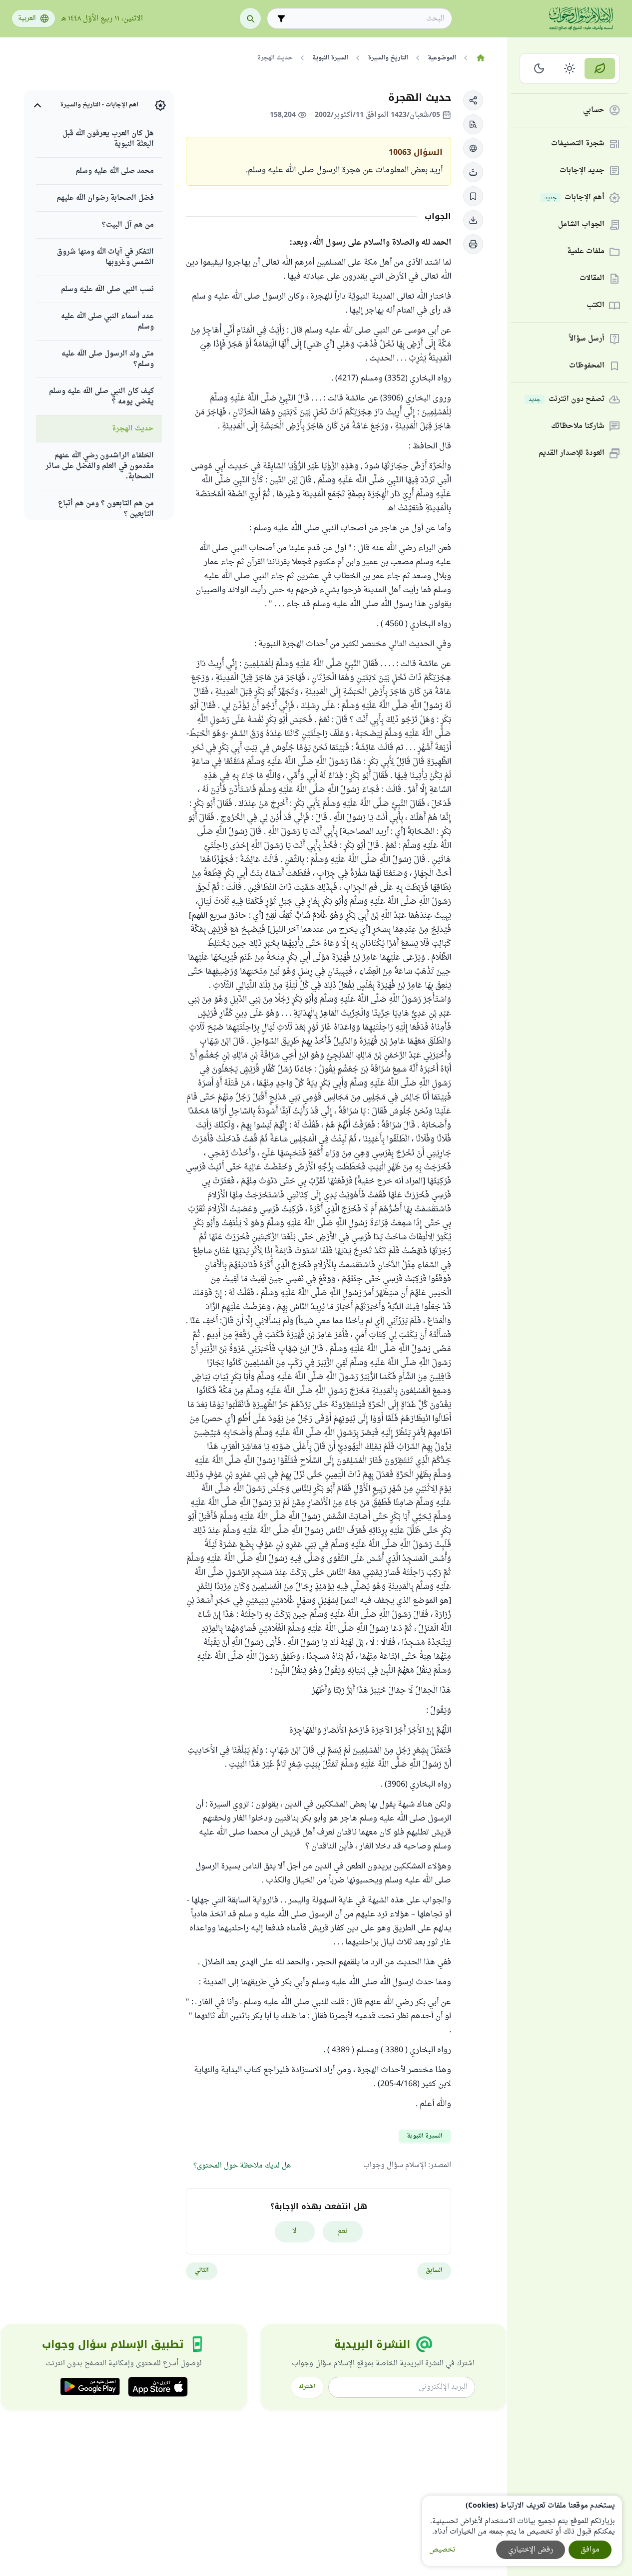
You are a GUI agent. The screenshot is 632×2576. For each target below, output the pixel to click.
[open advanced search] (281, 18)
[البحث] (250, 18)
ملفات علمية (586, 252)
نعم (342, 2231)
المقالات (592, 279)
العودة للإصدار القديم (572, 454)
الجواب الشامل (581, 225)
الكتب (596, 306)
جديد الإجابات (582, 171)
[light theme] (570, 68)
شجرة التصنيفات (578, 144)
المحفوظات (587, 366)
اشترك (307, 2387)
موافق (590, 2550)
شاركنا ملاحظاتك (578, 427)
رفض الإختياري (531, 2550)
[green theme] (600, 68)
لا (295, 2231)
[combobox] (366, 19)
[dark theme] (539, 68)
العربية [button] (27, 18)
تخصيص (442, 2550)
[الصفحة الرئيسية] (480, 58)
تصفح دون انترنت (567, 400)
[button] (473, 100)
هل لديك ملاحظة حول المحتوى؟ (242, 2166)
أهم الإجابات (575, 198)
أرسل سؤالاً (587, 339)
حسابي (594, 111)
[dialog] (522, 2531)
